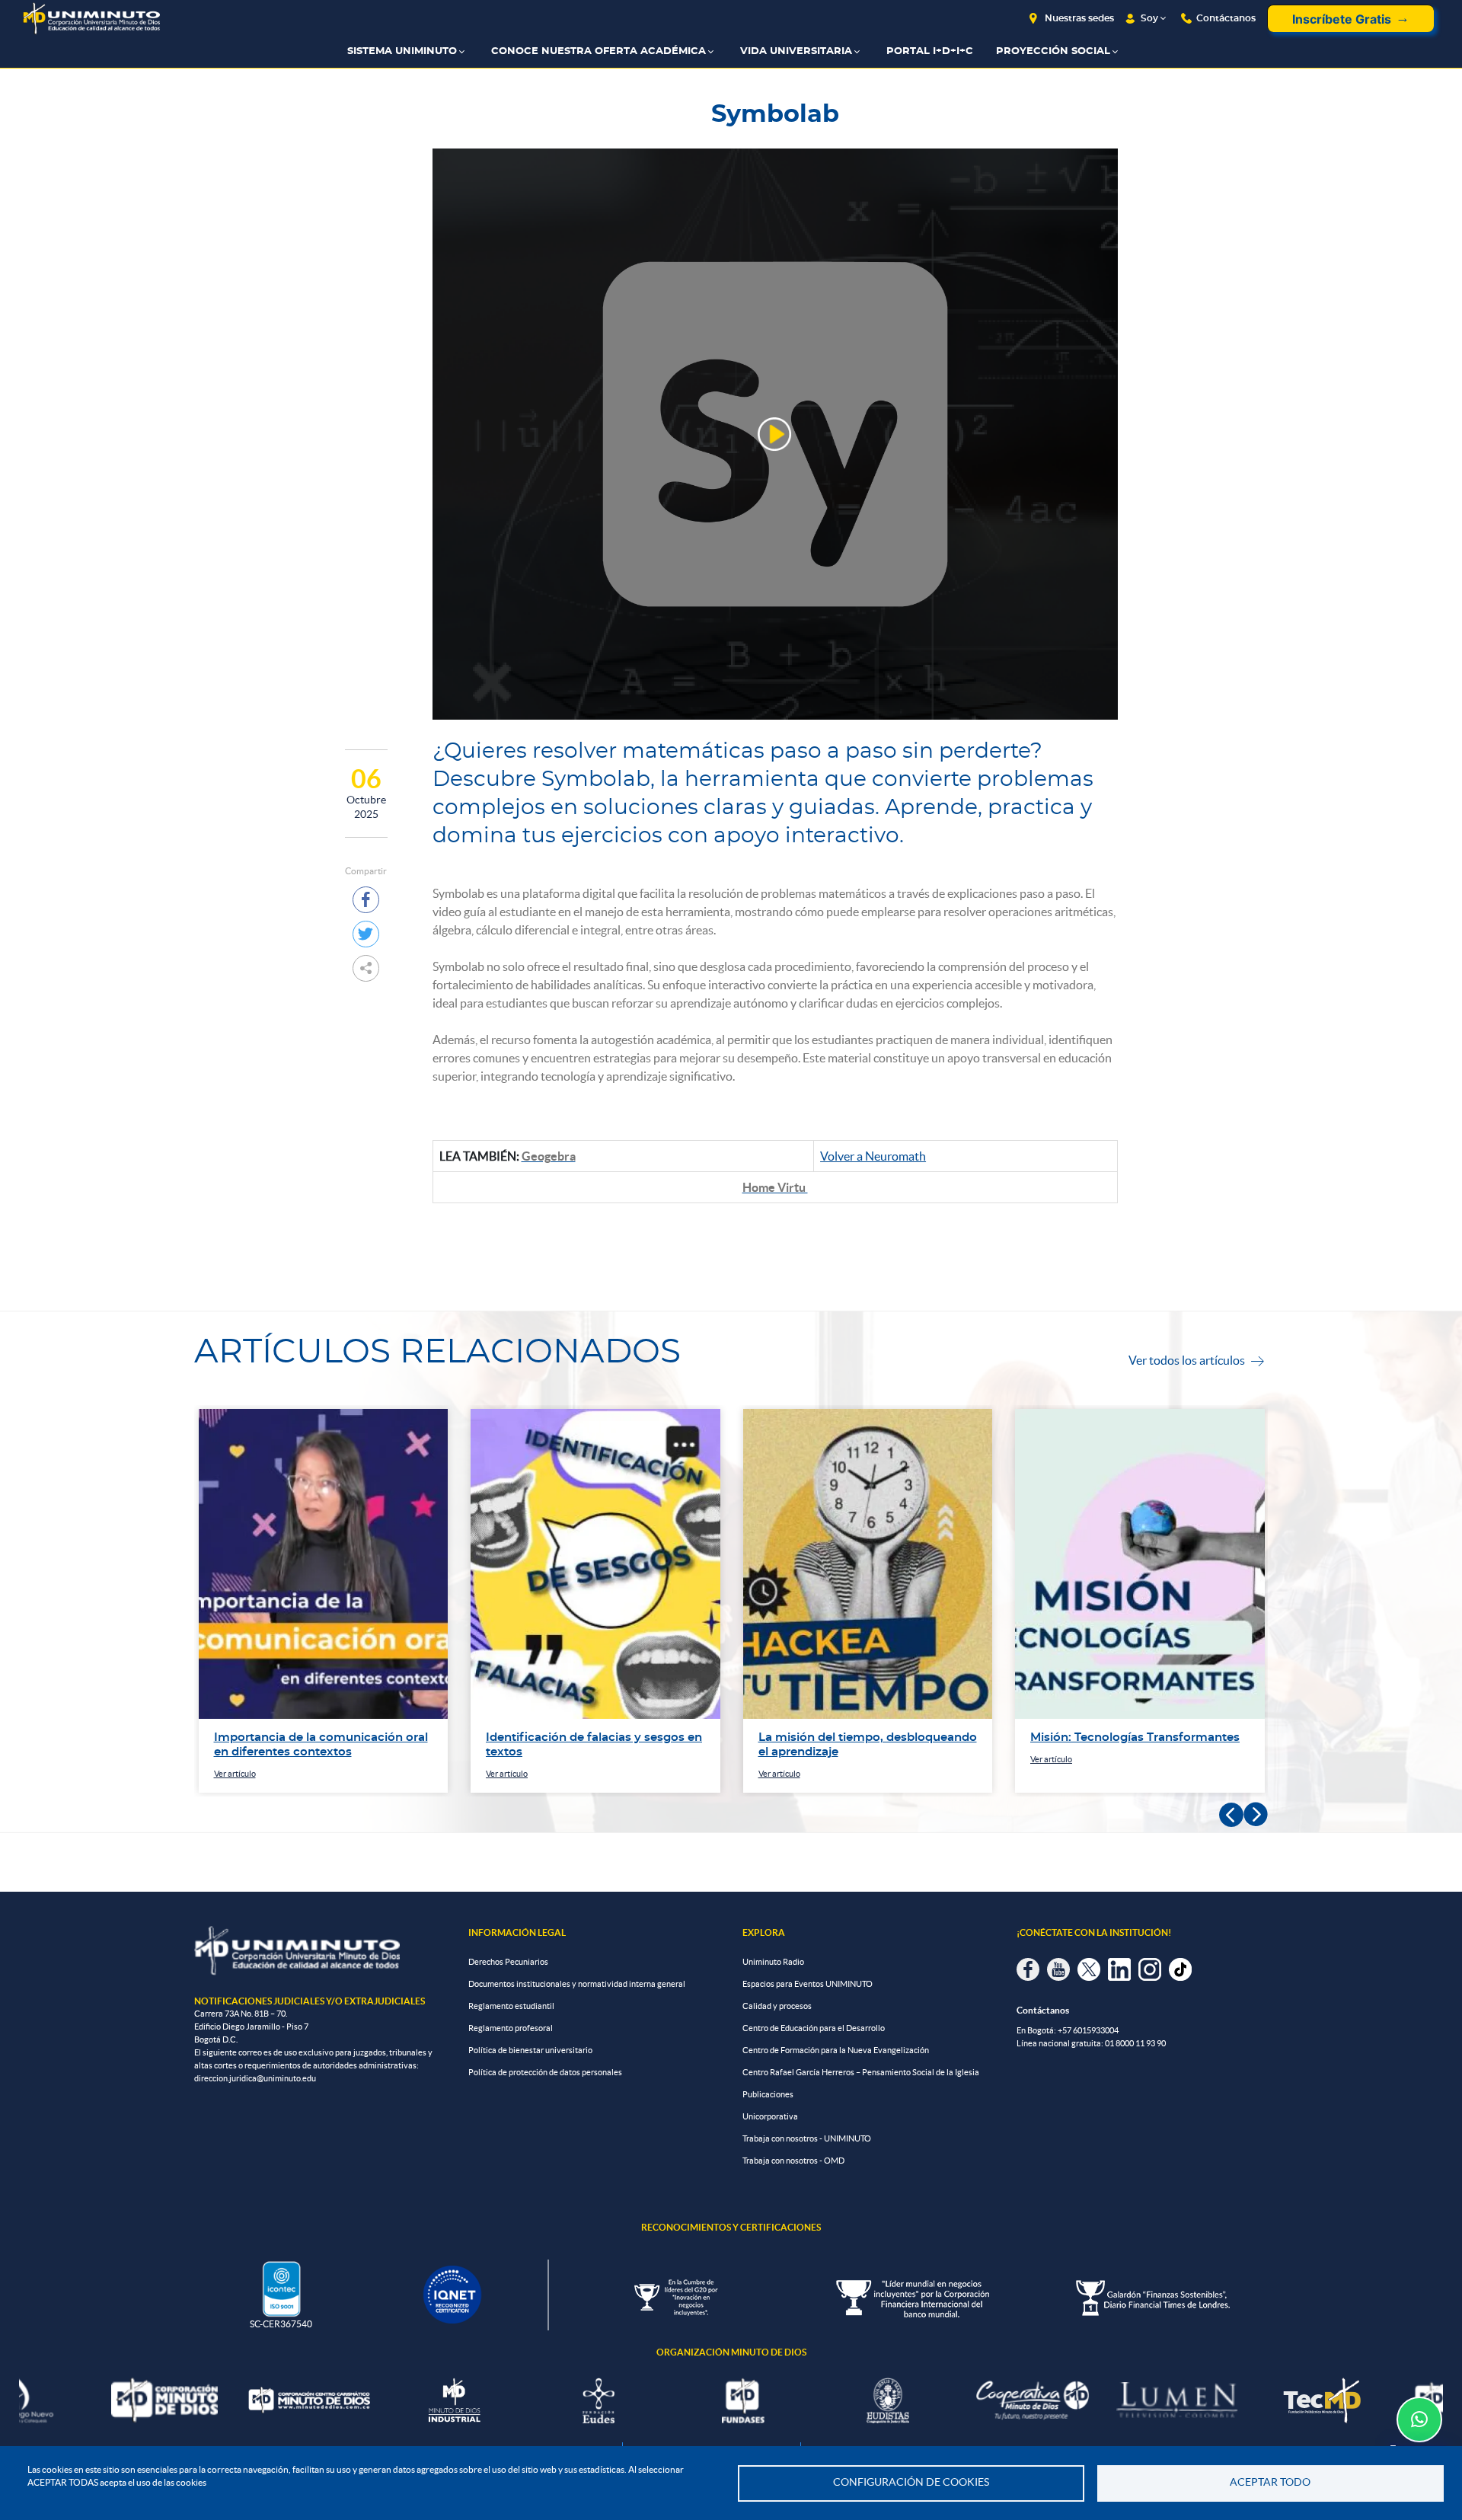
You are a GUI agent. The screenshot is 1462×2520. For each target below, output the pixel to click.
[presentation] (1231, 1815)
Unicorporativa (770, 2116)
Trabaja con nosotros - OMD (793, 2161)
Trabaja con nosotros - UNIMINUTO (807, 2138)
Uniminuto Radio (773, 1962)
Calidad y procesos (777, 2006)
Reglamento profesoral (511, 2028)
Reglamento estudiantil (511, 2006)
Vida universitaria (796, 51)
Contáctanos (1226, 18)
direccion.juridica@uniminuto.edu (255, 2078)
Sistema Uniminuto (402, 51)
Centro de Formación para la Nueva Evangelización (836, 2050)
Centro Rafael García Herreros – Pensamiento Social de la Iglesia (861, 2072)
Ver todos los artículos (1196, 1360)
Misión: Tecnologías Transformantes (1135, 1737)
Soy (1149, 18)
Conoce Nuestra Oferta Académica (599, 51)
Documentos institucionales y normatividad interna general (577, 1984)
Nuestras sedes (1079, 18)
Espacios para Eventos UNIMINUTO (808, 1984)
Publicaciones (768, 2094)
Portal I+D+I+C (930, 51)
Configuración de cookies (911, 2482)
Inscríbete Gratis (1342, 19)
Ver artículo (235, 1774)
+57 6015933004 (1088, 2030)
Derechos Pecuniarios (508, 1962)
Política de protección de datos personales (545, 2072)
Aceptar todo (1270, 2482)
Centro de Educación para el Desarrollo (814, 2028)
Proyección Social (1053, 51)
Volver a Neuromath (873, 1156)
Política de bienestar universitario (530, 2050)
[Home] (91, 19)
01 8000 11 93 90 (1135, 2043)
